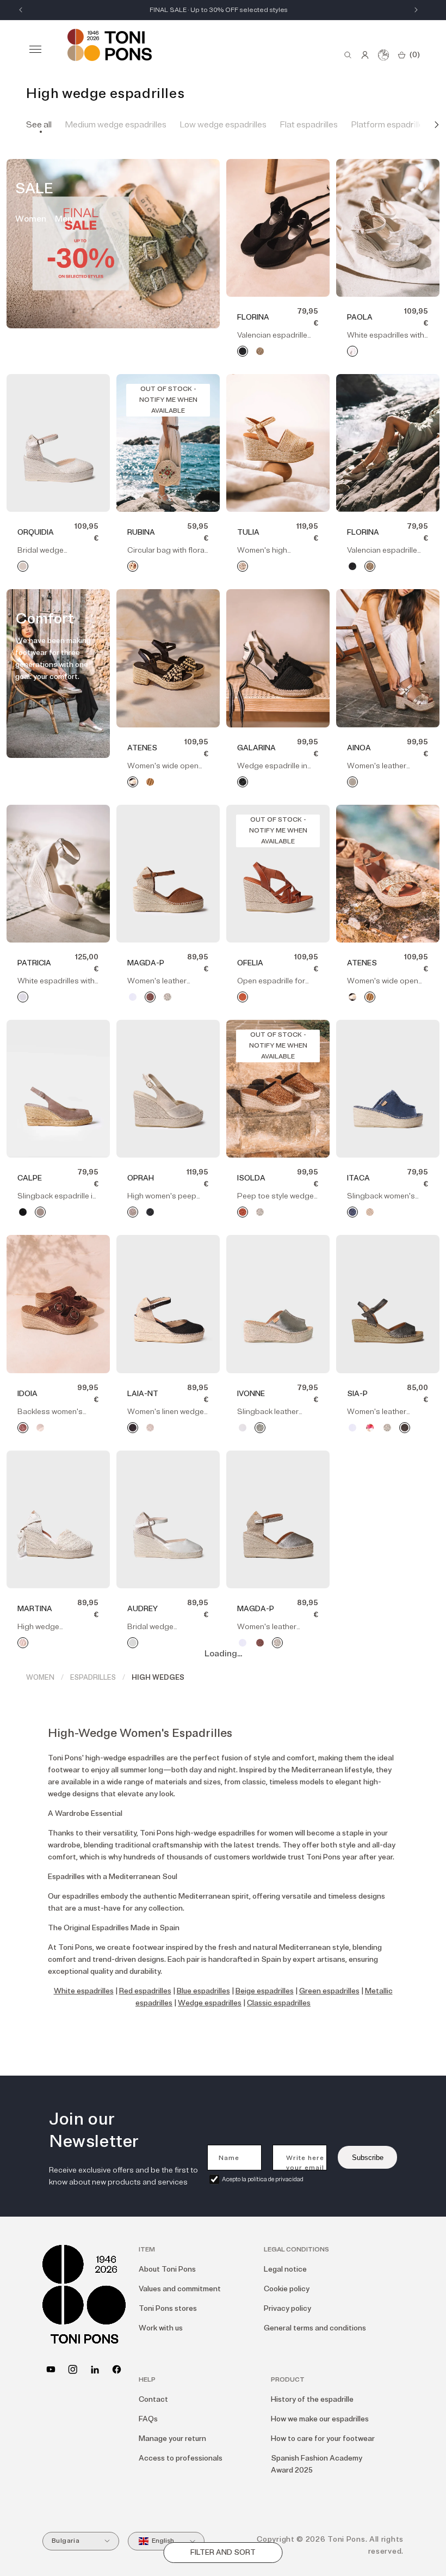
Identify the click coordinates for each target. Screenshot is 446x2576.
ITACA (358, 1178)
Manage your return (172, 2439)
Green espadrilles (329, 1991)
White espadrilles (84, 1991)
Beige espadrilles (265, 1991)
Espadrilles (93, 1678)
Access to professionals (181, 2458)
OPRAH (141, 1178)
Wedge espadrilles (210, 2003)
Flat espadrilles (309, 125)
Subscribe (368, 2158)
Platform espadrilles (389, 125)
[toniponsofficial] (117, 2369)
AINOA (359, 748)
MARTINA (35, 1609)
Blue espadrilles (203, 1991)
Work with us (161, 2328)
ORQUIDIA (36, 532)
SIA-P (357, 1394)
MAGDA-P (146, 963)
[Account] (365, 55)
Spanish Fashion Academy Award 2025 (317, 2464)
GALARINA (256, 748)
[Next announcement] (416, 10)
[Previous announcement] (21, 10)
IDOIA (27, 1394)
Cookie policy (287, 2289)
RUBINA (141, 532)
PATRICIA (34, 963)
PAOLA (360, 317)
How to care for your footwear (323, 2439)
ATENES (142, 748)
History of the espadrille (312, 2399)
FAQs (148, 2419)
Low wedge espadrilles (223, 125)
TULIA (248, 532)
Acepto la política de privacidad (263, 2179)
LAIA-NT (143, 1394)
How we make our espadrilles (320, 2419)
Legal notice (285, 2269)
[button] (35, 49)
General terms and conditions (315, 2328)
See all (39, 125)
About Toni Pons (167, 2269)
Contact (153, 2399)
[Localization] (383, 55)
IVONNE (251, 1394)
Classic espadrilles (279, 2003)
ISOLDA (251, 1178)
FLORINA (253, 317)
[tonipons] (95, 2369)
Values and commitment (180, 2289)
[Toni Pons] (110, 45)
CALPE (30, 1178)
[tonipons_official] (73, 2369)
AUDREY (143, 1609)
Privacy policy (287, 2308)
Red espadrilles (145, 1991)
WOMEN (40, 1678)
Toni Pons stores (168, 2308)
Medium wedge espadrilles (116, 125)
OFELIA (250, 963)
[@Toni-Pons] (51, 2369)
